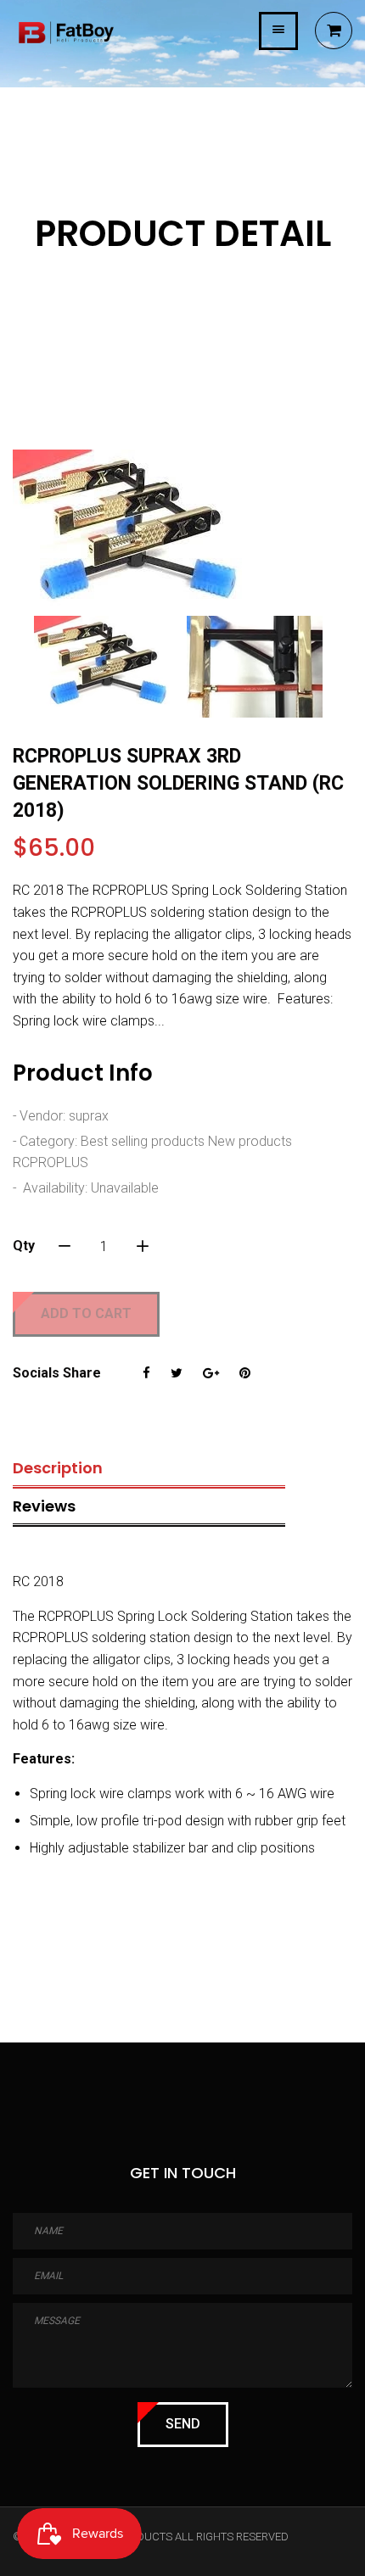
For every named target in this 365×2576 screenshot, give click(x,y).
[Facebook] (146, 1373)
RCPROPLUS (51, 1162)
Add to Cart (86, 1313)
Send (183, 2424)
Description (58, 1468)
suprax (89, 1116)
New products (250, 1141)
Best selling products (143, 1141)
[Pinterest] (245, 1373)
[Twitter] (177, 1373)
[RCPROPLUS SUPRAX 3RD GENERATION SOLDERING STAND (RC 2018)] (182, 528)
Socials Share (57, 1373)
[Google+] (211, 1373)
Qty (24, 1246)
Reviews (44, 1506)
